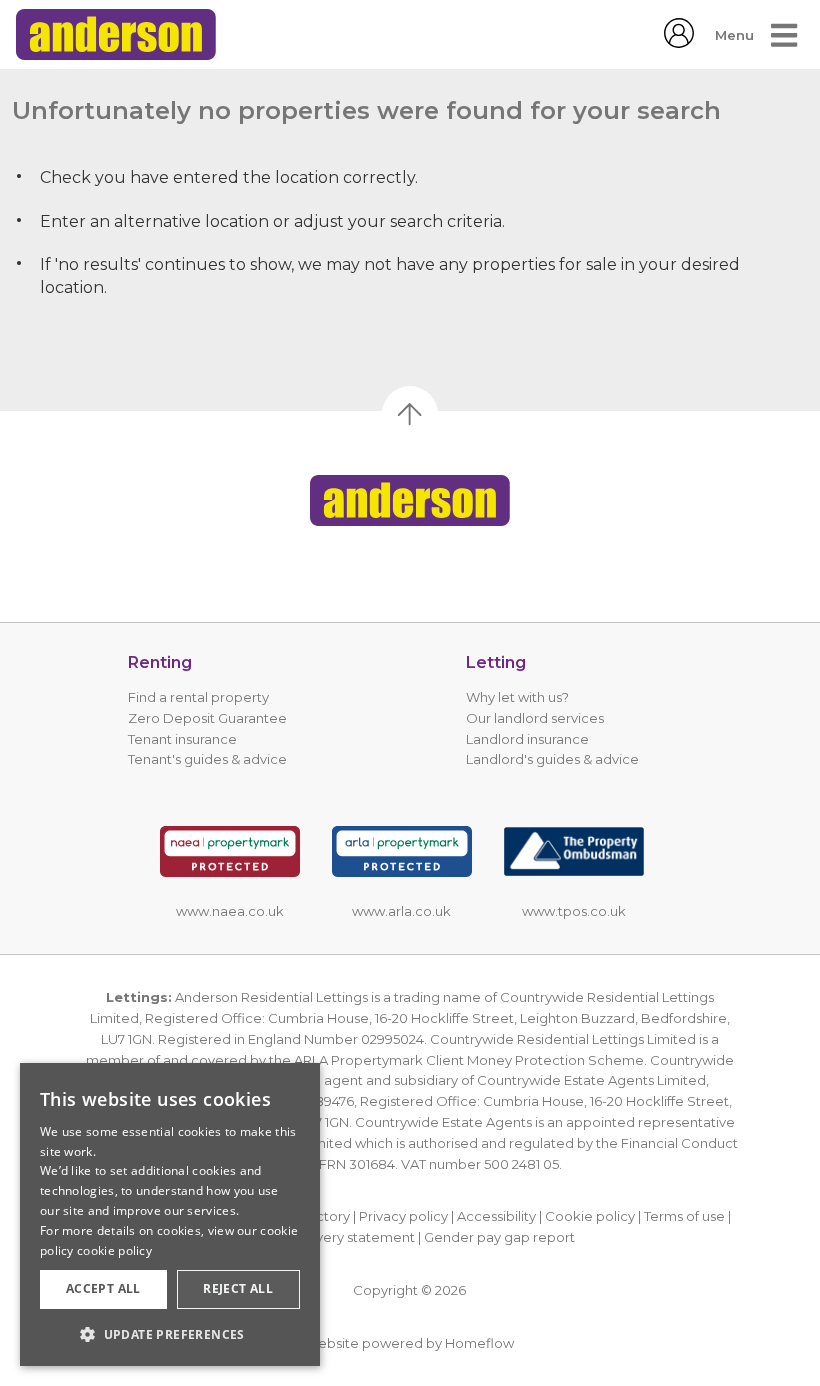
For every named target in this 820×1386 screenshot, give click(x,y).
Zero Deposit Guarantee (207, 718)
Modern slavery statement (329, 1237)
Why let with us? (517, 697)
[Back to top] (410, 500)
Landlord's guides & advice (552, 759)
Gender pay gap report (499, 1237)
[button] (170, 1334)
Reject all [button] (238, 1288)
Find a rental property (198, 697)
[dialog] (170, 1214)
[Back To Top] (410, 414)
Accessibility (496, 1216)
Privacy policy (403, 1216)
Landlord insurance (527, 739)
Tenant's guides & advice (207, 759)
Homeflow (479, 1343)
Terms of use (684, 1216)
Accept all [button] (103, 1288)
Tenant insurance (182, 739)
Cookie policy (590, 1216)
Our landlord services (535, 718)
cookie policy (114, 1250)
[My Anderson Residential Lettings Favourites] (679, 42)
